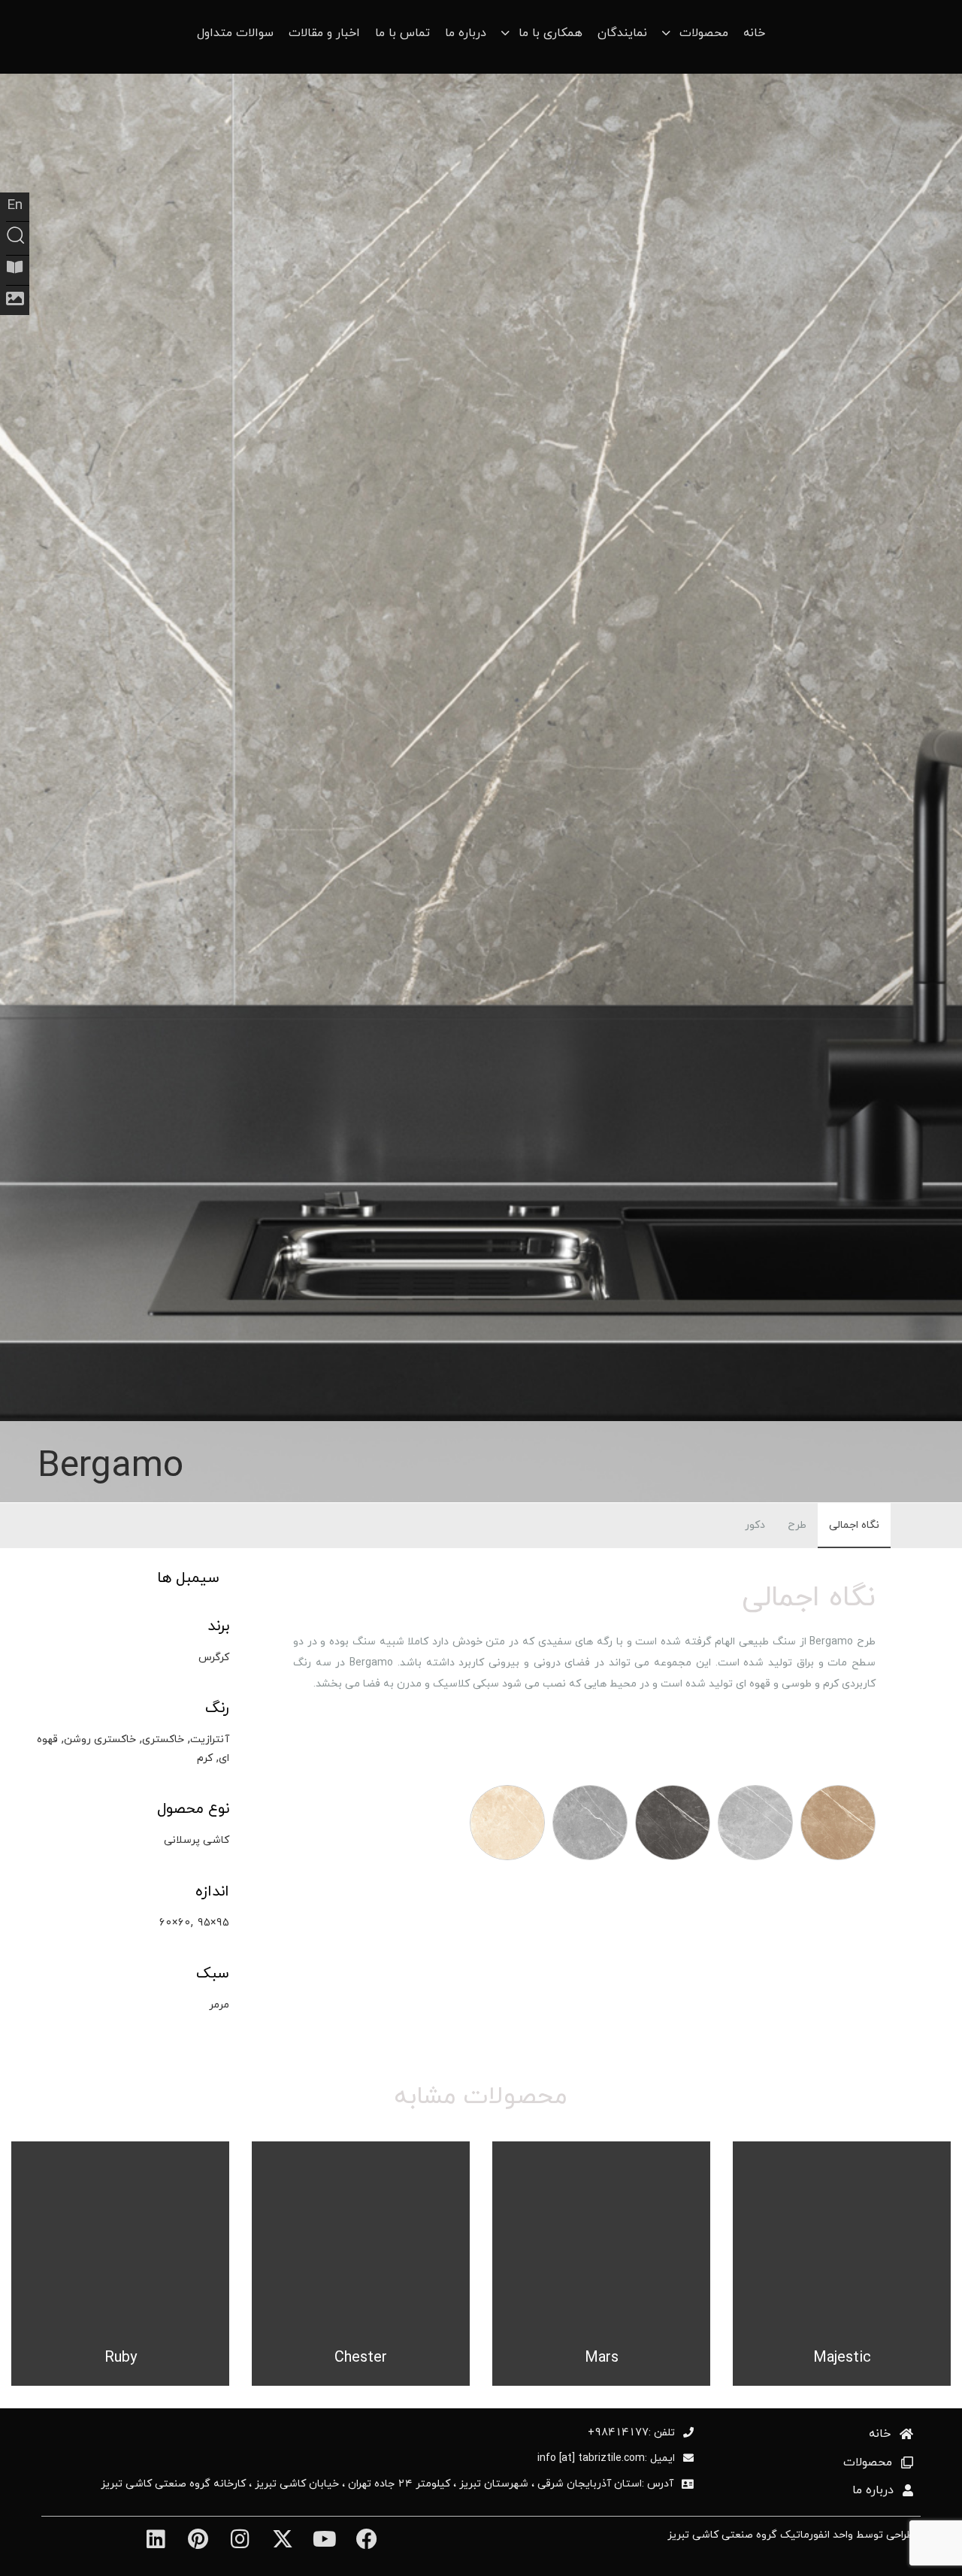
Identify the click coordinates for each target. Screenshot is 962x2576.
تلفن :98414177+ (631, 2432)
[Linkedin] (155, 2539)
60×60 (175, 1922)
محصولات (868, 2462)
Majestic (842, 2357)
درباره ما (466, 33)
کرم (205, 1758)
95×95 (213, 1922)
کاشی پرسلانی (197, 1840)
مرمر (219, 2004)
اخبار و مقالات (324, 33)
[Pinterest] (198, 2539)
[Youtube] (324, 2539)
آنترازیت (210, 1739)
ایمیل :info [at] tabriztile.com (606, 2458)
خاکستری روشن (100, 1739)
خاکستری (163, 1739)
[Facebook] (366, 2539)
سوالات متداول (235, 33)
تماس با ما (402, 33)
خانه (754, 33)
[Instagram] (240, 2539)
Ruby (121, 2357)
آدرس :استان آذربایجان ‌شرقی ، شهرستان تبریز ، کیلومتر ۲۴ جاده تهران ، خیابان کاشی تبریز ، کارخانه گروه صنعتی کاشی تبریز (387, 2484)
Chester (361, 2357)
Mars (602, 2357)
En (15, 205)
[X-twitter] (282, 2539)
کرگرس (214, 1657)
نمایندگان (622, 33)
